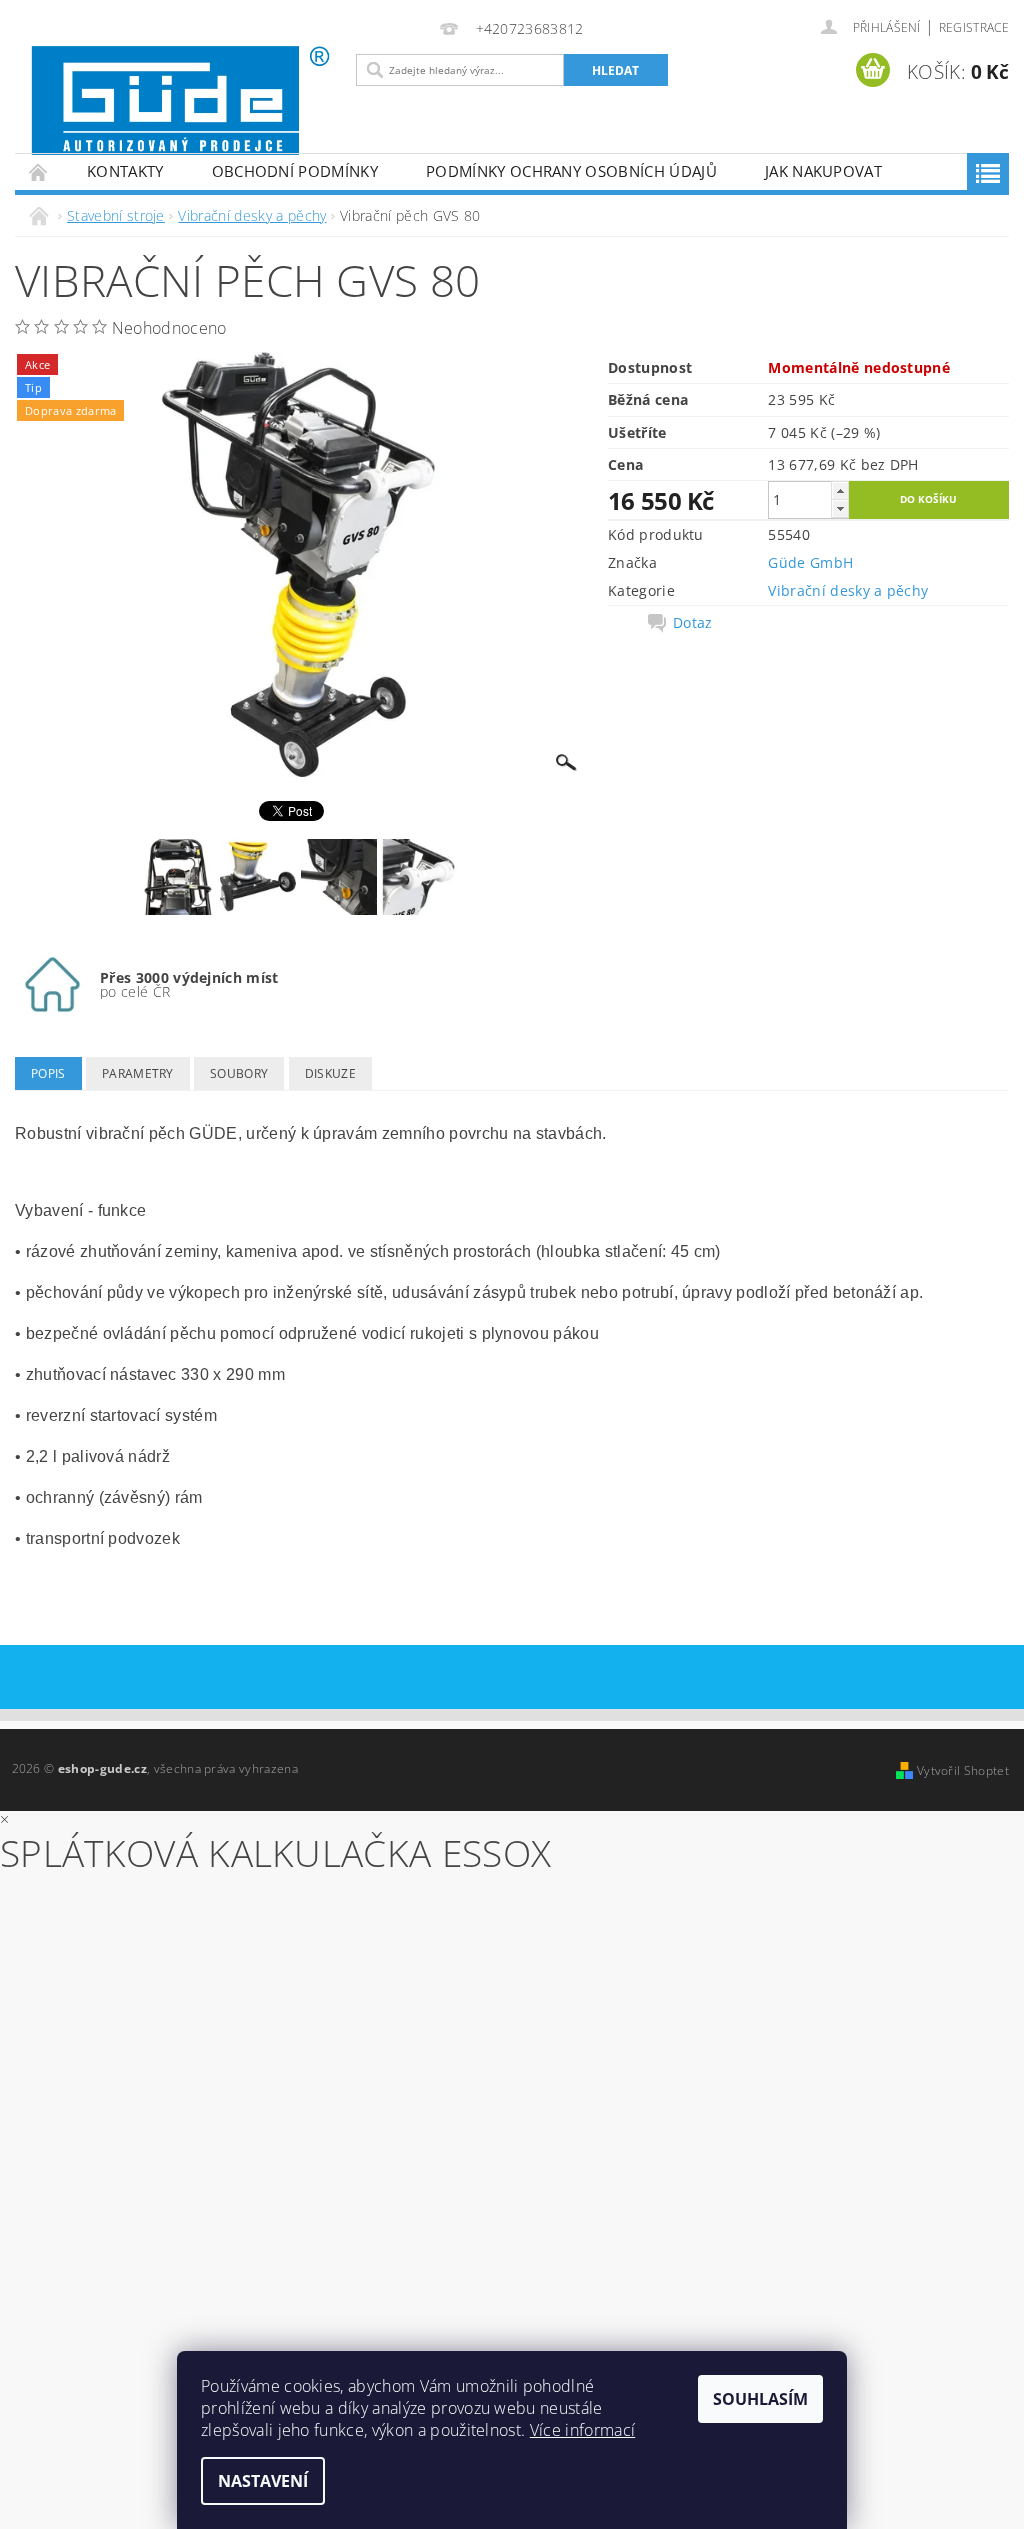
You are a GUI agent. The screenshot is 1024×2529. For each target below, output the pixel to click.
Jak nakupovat (823, 171)
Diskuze (330, 1073)
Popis (48, 1073)
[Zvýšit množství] (840, 490)
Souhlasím (760, 2399)
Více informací (582, 2430)
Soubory (239, 1073)
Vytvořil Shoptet (963, 1770)
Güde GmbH (810, 562)
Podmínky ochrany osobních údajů (571, 171)
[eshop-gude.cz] (180, 100)
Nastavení (263, 2481)
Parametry (138, 1073)
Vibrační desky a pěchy (848, 590)
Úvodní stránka (39, 171)
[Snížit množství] (840, 508)
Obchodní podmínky (295, 171)
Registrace (974, 27)
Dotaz (693, 623)
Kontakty (125, 171)
